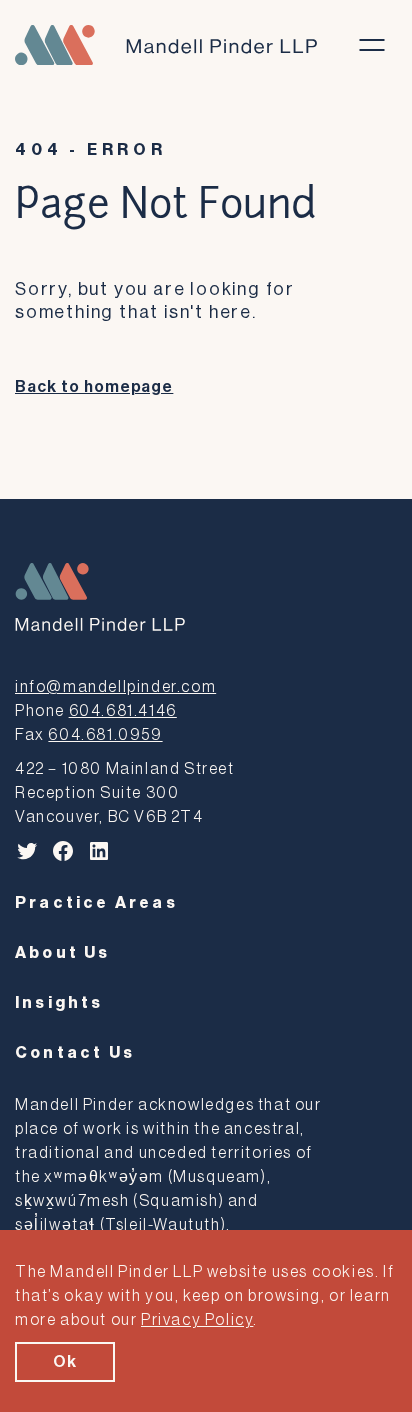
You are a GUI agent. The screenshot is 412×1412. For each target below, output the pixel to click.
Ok (65, 1362)
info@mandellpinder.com (115, 687)
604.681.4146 (123, 711)
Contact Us (75, 1053)
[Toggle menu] (372, 45)
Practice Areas (96, 903)
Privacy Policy (197, 1320)
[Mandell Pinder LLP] (166, 45)
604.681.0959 (105, 735)
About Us (63, 953)
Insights (59, 1003)
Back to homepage (94, 387)
